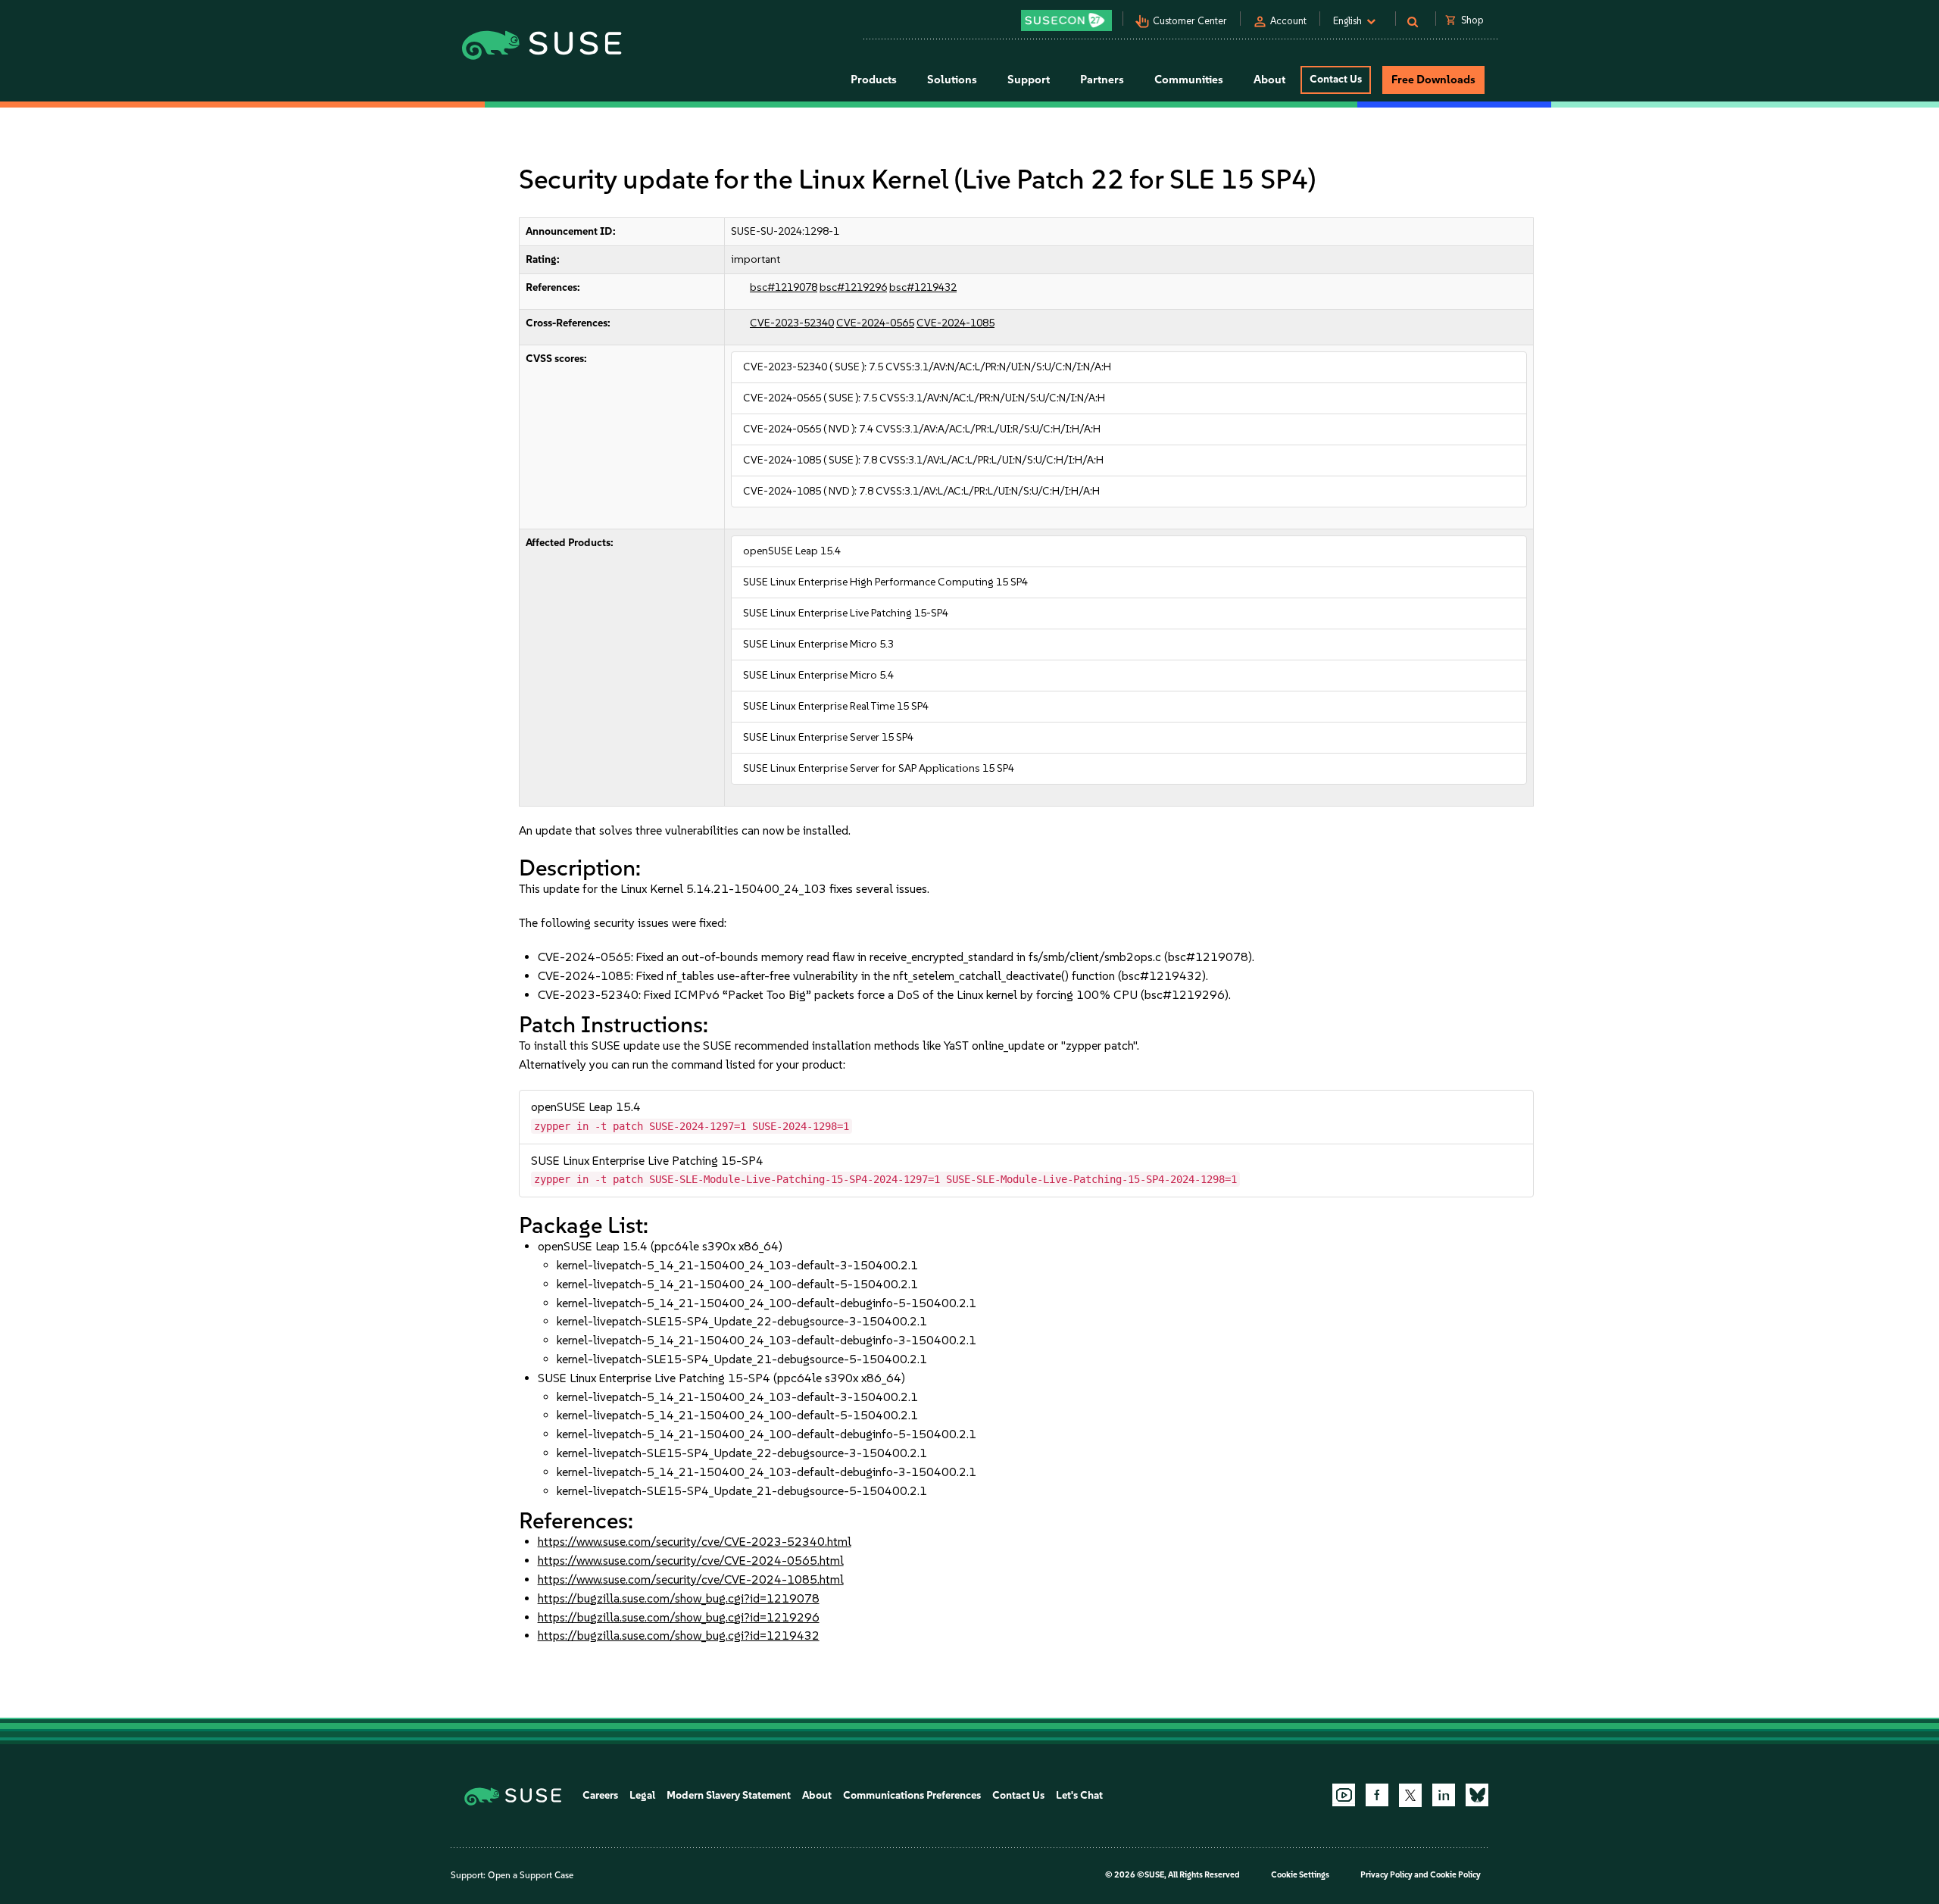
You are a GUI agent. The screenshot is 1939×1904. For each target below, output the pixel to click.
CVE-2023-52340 (792, 323)
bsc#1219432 (923, 287)
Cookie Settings (1300, 1875)
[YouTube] (1344, 1795)
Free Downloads (1433, 80)
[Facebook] (1377, 1795)
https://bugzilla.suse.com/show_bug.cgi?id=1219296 (679, 1617)
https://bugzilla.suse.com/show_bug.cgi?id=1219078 (679, 1598)
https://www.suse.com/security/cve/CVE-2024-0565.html (691, 1561)
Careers (600, 1795)
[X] (1410, 1795)
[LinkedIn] (1444, 1795)
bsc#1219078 (784, 287)
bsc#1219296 (853, 287)
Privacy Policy (1386, 1875)
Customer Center (1190, 21)
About (817, 1795)
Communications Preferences (912, 1795)
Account (1288, 21)
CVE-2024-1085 (955, 323)
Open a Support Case (531, 1875)
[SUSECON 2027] (1066, 20)
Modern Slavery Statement (729, 1795)
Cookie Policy (1455, 1875)
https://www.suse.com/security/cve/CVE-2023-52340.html (695, 1542)
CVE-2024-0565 (875, 323)
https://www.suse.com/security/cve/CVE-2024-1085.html (691, 1579)
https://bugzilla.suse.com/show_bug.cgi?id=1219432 (679, 1636)
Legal (642, 1795)
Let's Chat (1079, 1795)
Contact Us (1336, 79)
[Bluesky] (1477, 1795)
